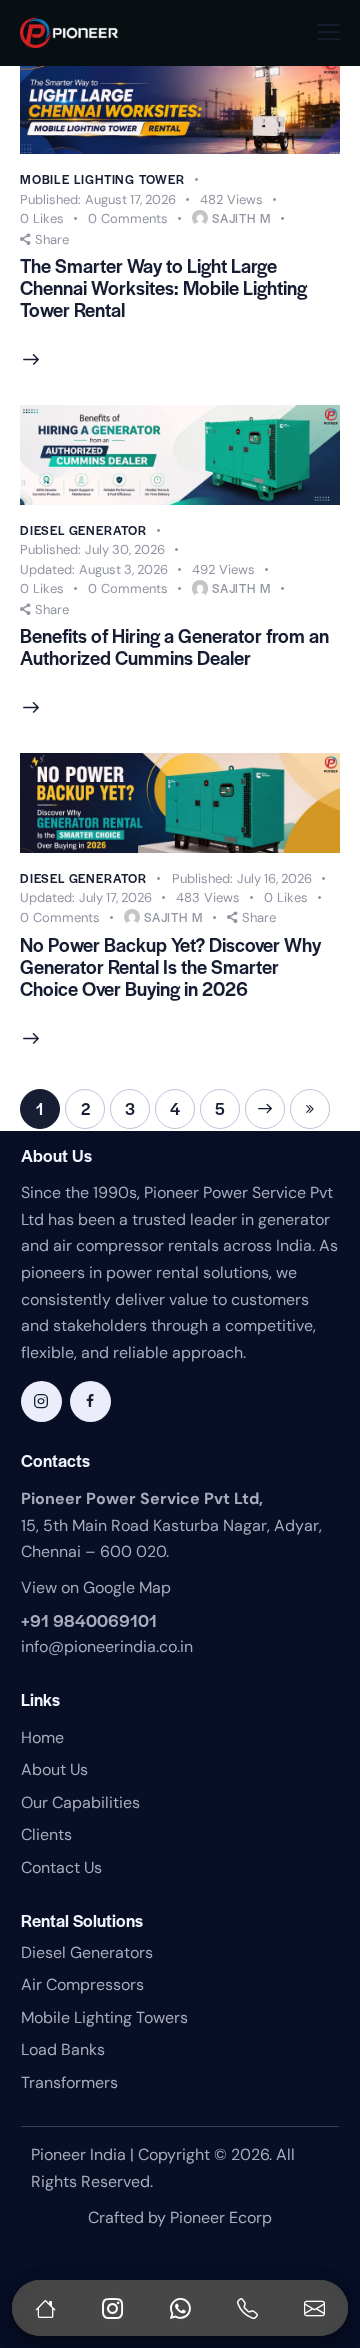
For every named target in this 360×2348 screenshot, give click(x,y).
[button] (328, 32)
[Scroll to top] (324, 2238)
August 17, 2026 (98, 199)
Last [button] (310, 1109)
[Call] (247, 2308)
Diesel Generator (83, 530)
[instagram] (41, 1401)
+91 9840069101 (89, 1620)
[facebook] (90, 1401)
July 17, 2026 (86, 897)
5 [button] (220, 1108)
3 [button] (130, 1108)
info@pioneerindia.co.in (107, 1646)
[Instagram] (113, 2308)
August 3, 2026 (94, 569)
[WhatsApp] (180, 2308)
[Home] (46, 2308)
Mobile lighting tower (102, 179)
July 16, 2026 (242, 878)
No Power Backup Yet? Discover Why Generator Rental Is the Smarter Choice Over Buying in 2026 (170, 967)
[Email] (314, 2308)
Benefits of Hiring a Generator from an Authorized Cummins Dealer (174, 647)
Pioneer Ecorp (221, 2217)
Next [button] (265, 1109)
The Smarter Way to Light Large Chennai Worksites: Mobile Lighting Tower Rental (163, 288)
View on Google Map (96, 1587)
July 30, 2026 (92, 549)
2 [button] (85, 1108)
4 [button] (175, 1108)
